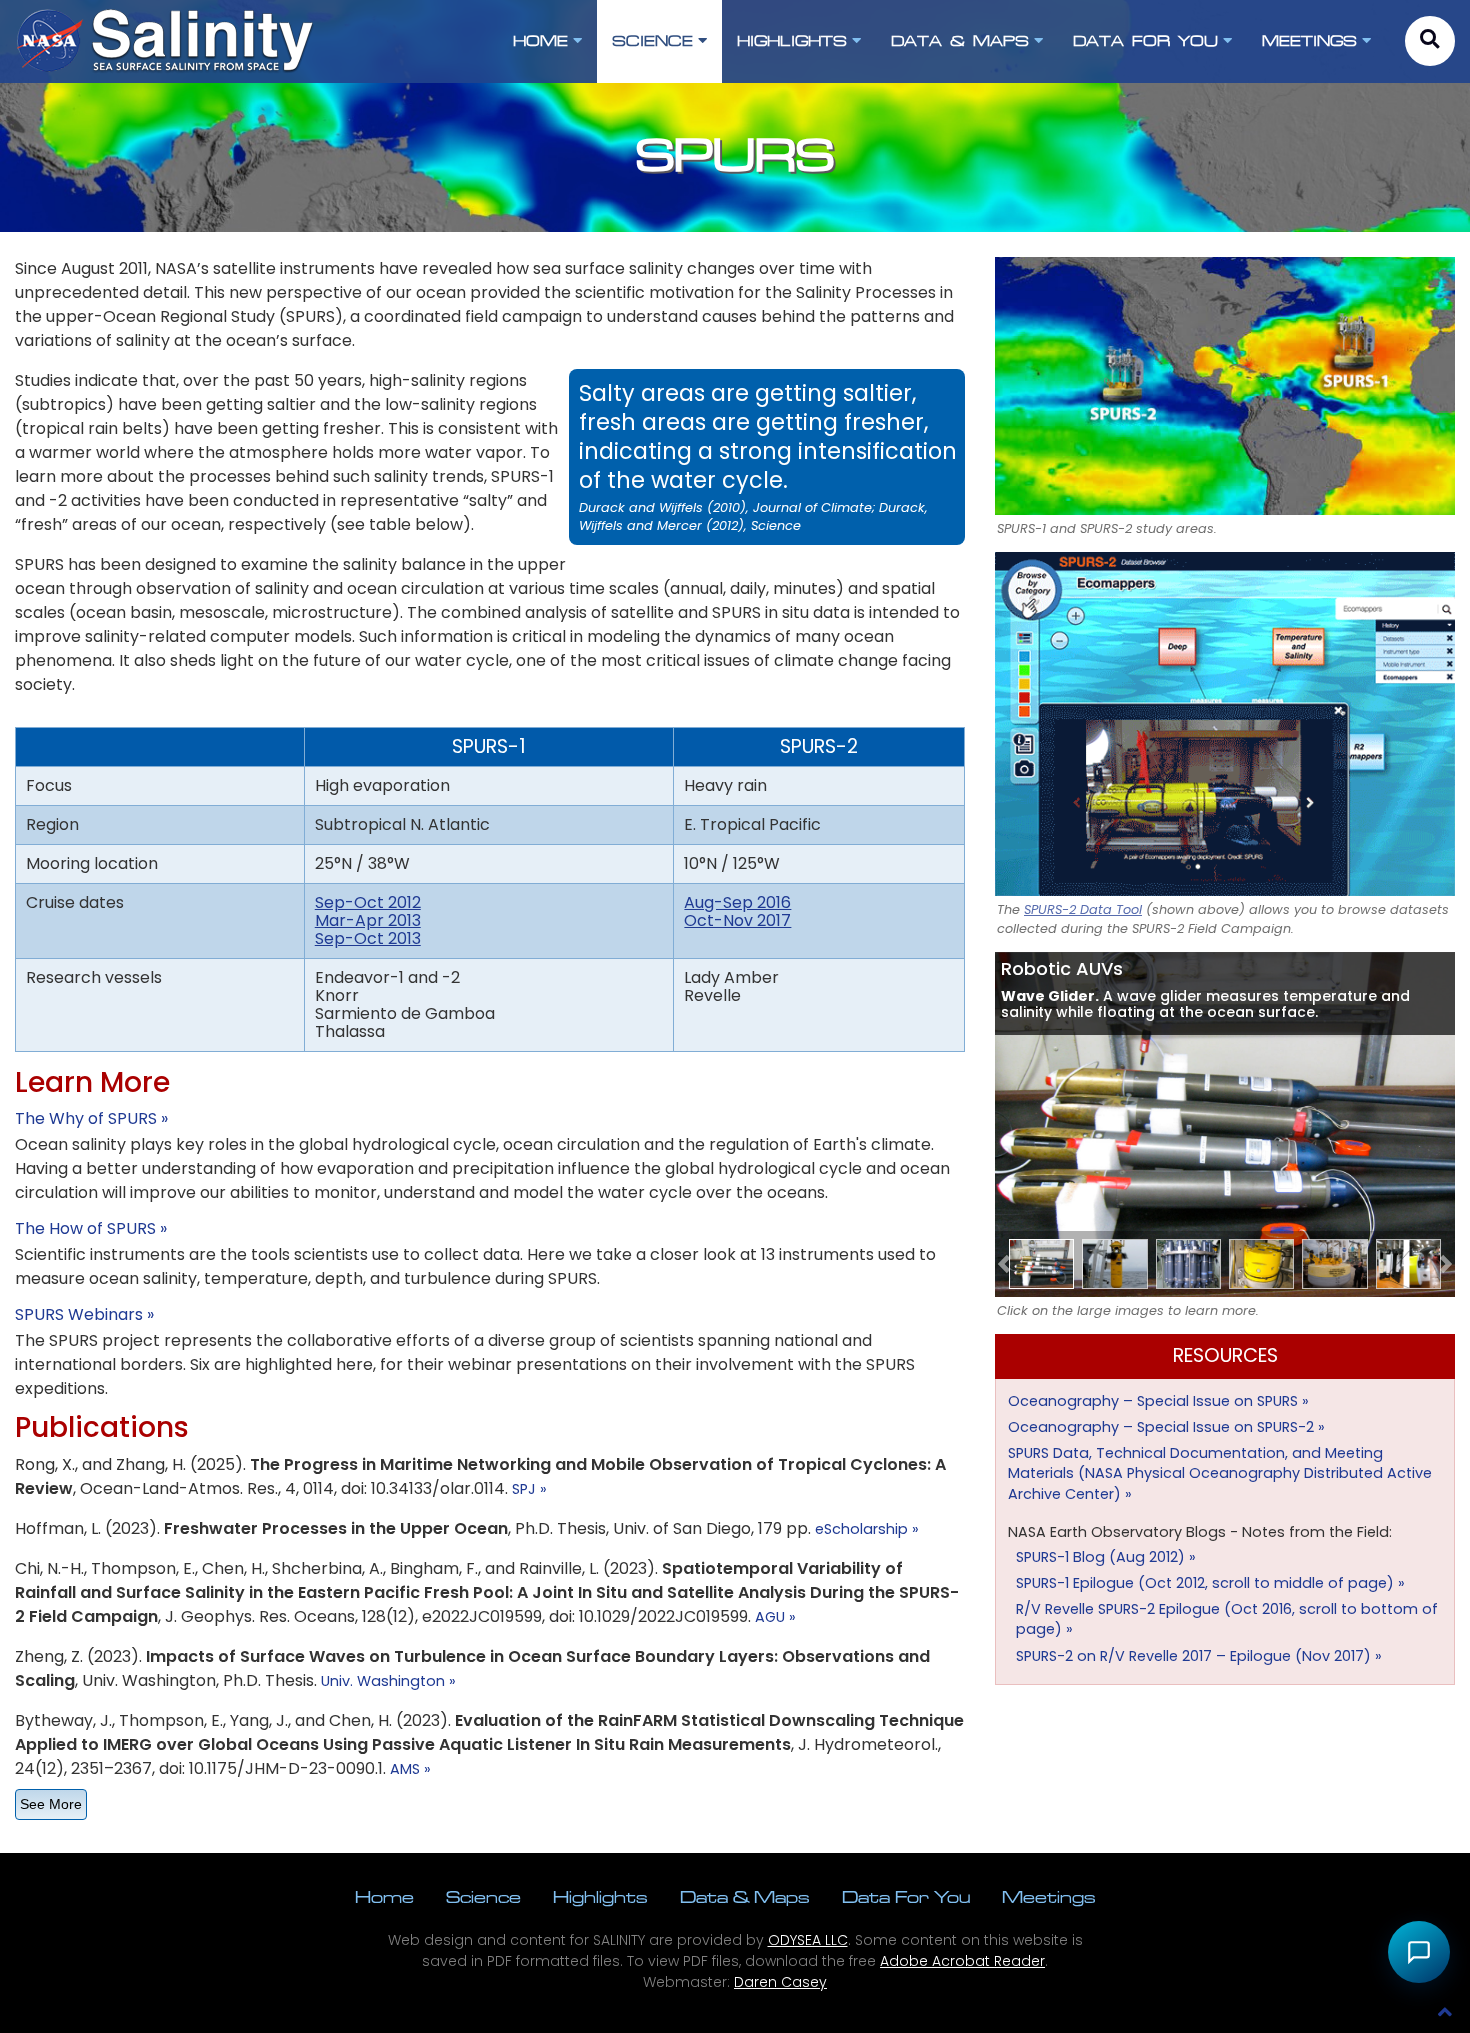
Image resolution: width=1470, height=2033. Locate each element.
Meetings (1049, 1896)
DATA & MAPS (960, 41)
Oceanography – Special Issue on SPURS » (1158, 1401)
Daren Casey (780, 1982)
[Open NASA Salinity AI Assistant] (1419, 1952)
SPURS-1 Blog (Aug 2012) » (1106, 1557)
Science (483, 1896)
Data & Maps (745, 1896)
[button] (1004, 1263)
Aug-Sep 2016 (737, 902)
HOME (540, 41)
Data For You (906, 1896)
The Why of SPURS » (91, 1118)
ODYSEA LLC (808, 1940)
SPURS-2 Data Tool (1083, 909)
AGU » (775, 1617)
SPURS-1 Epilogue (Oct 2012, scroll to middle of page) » (1210, 1583)
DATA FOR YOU (1145, 41)
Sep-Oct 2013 (368, 938)
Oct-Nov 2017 (737, 920)
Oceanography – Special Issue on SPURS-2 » (1166, 1427)
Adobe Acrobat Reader (962, 1961)
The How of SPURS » (91, 1228)
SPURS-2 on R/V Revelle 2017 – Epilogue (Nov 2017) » (1199, 1656)
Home (384, 1896)
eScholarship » (867, 1529)
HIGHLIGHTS (792, 41)
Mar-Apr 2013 (368, 920)
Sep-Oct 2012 (368, 902)
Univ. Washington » (388, 1681)
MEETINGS (1309, 41)
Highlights (600, 1896)
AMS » (410, 1769)
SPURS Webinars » (84, 1314)
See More (51, 1804)
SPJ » (529, 1489)
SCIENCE (652, 41)
